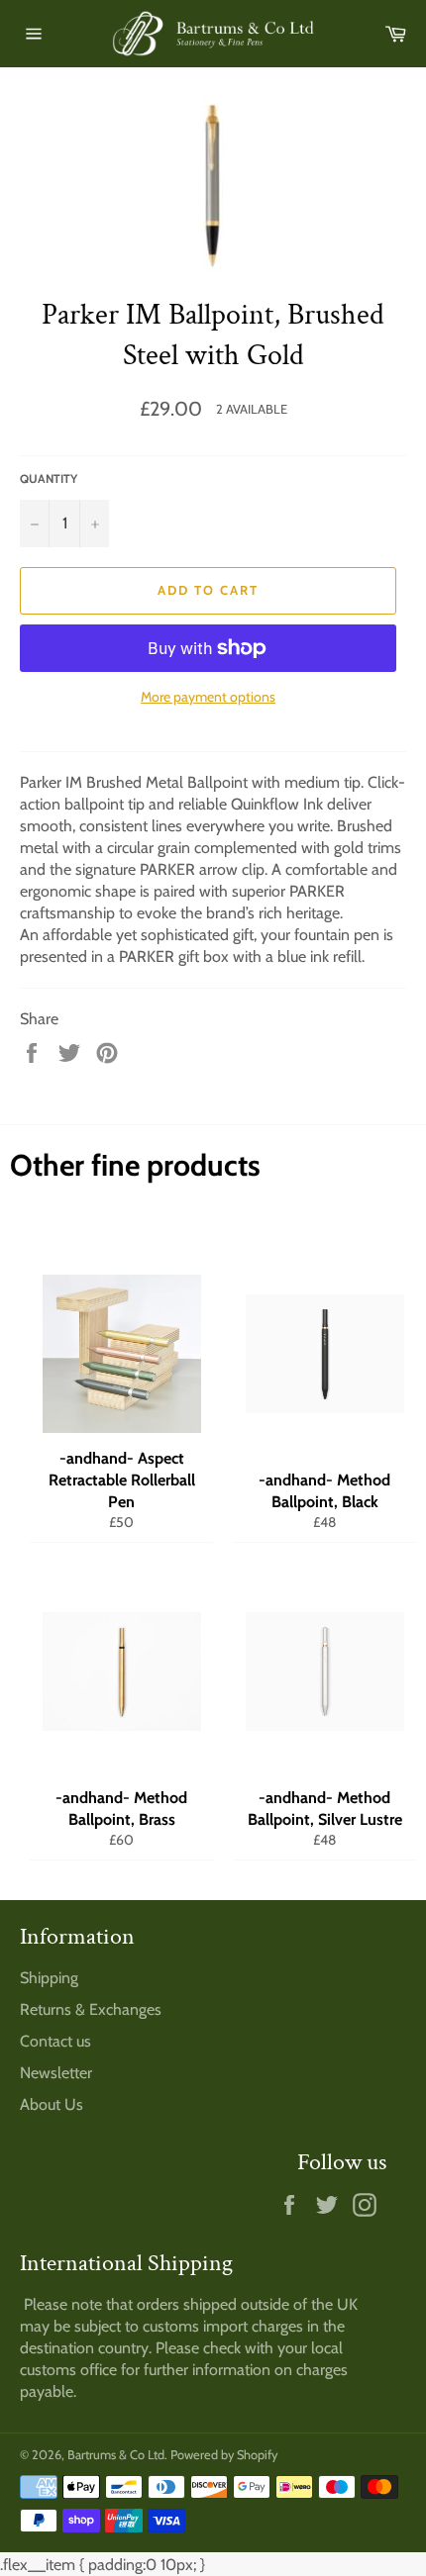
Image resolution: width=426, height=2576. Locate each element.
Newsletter (56, 2073)
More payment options (208, 697)
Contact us (55, 2041)
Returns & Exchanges (91, 2009)
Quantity (49, 478)
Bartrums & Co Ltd (116, 2455)
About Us (52, 2104)
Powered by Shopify (224, 2455)
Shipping (49, 1978)
